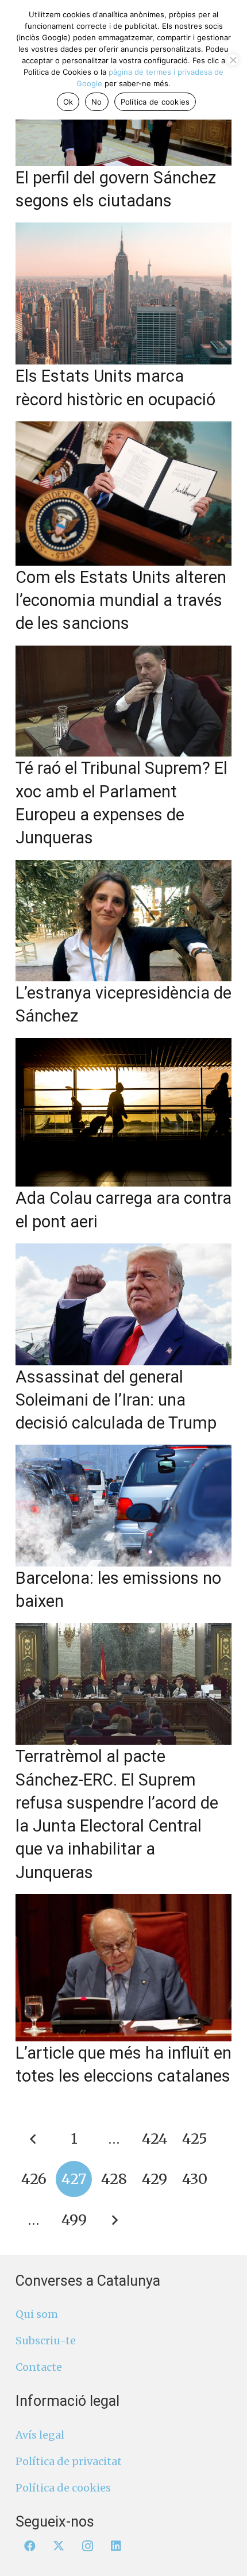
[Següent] (114, 2220)
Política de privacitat (69, 2461)
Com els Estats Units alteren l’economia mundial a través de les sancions (121, 600)
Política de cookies (63, 2488)
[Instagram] (87, 2546)
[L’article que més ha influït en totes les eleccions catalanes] (123, 1968)
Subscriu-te (46, 2341)
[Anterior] (34, 2139)
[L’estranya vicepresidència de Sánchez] (123, 921)
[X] (59, 2546)
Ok (68, 102)
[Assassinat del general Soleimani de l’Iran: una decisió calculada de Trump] (123, 1304)
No (97, 102)
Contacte (39, 2367)
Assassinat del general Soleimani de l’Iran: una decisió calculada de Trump (116, 1400)
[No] (233, 60)
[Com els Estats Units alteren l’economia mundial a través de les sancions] (123, 494)
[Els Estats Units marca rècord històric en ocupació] (123, 293)
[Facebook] (30, 2546)
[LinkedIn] (116, 2546)
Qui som (37, 2314)
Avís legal (40, 2435)
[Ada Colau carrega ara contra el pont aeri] (123, 1113)
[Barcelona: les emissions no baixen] (123, 1505)
